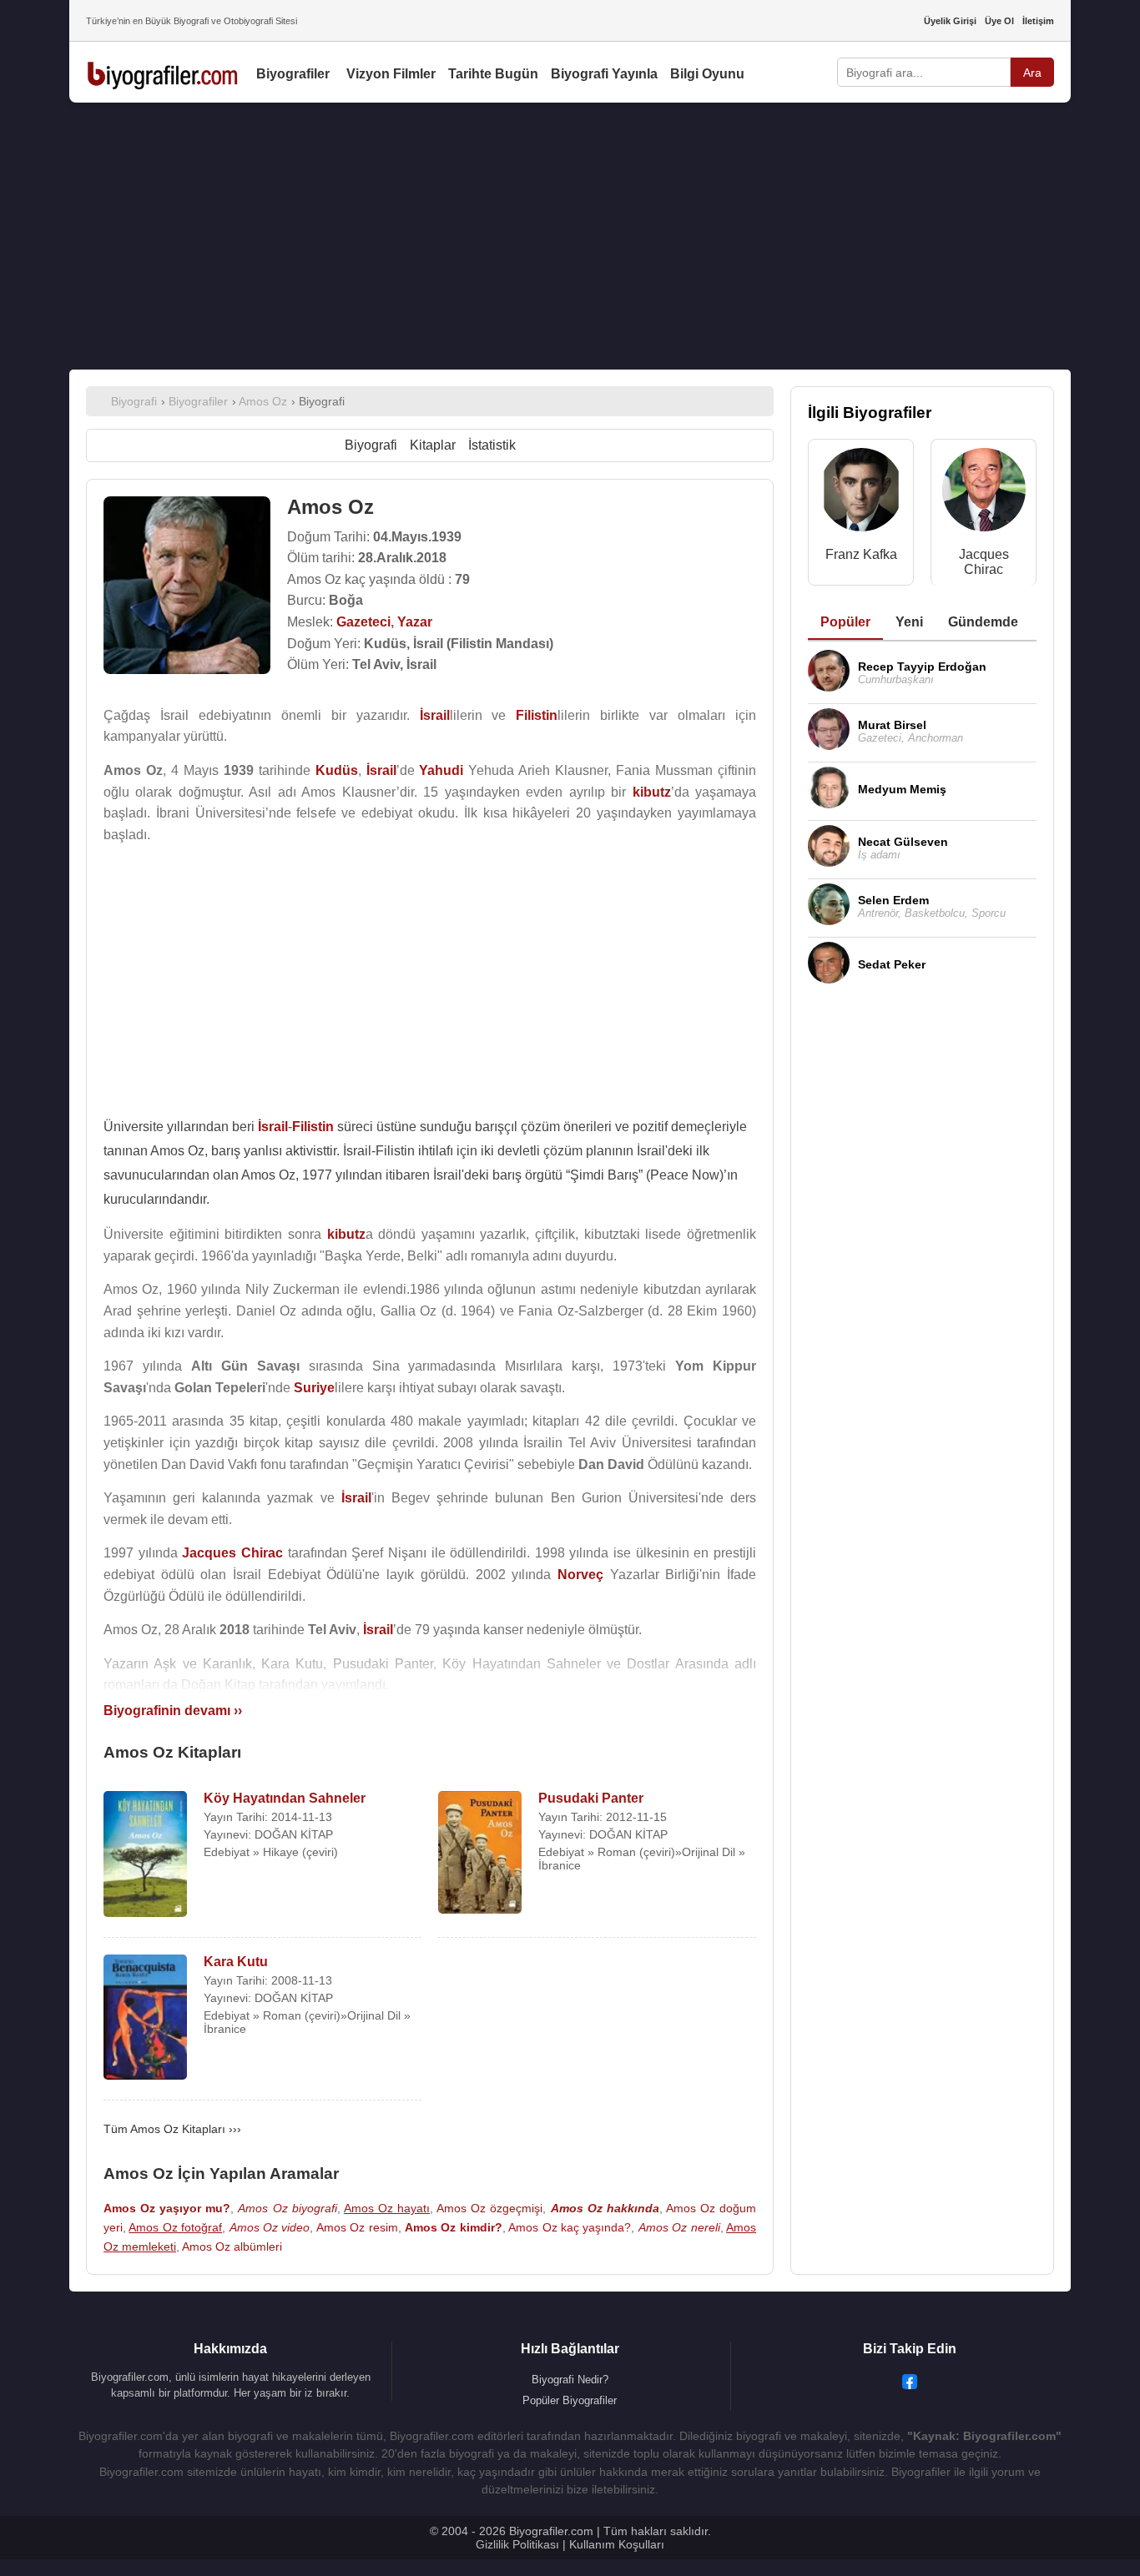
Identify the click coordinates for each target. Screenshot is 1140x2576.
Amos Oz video (270, 2227)
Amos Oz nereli (679, 2227)
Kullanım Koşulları (617, 2544)
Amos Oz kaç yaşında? (570, 2227)
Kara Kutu (236, 1962)
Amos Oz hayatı (387, 2208)
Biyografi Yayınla (604, 74)
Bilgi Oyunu (707, 74)
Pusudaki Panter (591, 1798)
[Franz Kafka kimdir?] (861, 493)
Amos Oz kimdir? (454, 2227)
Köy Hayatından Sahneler (285, 1798)
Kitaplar (433, 445)
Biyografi (371, 445)
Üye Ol (999, 21)
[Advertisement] (570, 236)
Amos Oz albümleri (232, 2246)
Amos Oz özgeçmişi (489, 2208)
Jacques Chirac (984, 562)
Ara (1032, 73)
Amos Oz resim (357, 2227)
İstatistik (492, 445)
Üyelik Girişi (950, 21)
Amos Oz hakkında (605, 2208)
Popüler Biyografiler (570, 2400)
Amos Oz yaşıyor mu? (167, 2208)
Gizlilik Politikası (517, 2544)
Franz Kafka (861, 554)
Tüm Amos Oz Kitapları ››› (172, 2129)
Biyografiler (293, 74)
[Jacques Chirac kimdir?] (984, 493)
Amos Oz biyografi (287, 2208)
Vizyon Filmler (391, 74)
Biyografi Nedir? (570, 2380)
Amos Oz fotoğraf (175, 2227)
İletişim (1038, 21)
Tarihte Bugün (493, 74)
